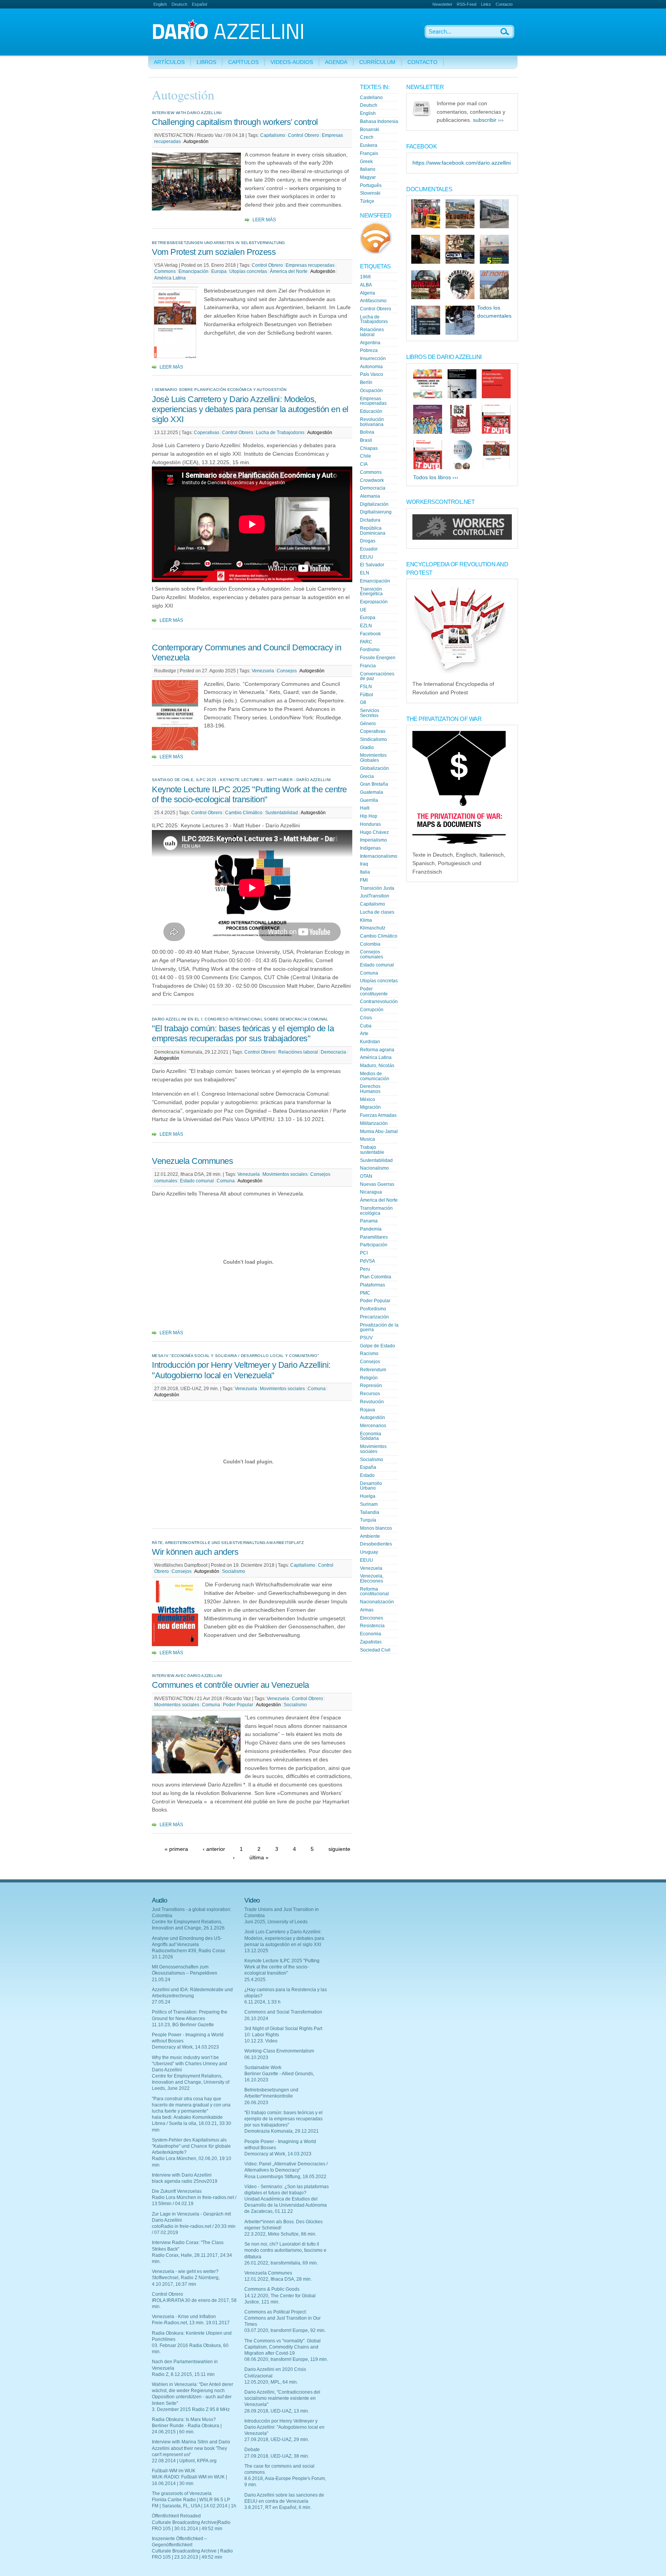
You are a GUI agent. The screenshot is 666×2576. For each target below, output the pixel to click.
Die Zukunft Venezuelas (177, 2191)
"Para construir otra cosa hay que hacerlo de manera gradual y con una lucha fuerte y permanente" (191, 2105)
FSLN (366, 687)
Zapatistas (371, 1642)
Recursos (370, 1394)
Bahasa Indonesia (379, 121)
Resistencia (372, 1626)
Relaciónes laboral (298, 1052)
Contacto (504, 4)
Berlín (366, 382)
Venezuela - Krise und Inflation (184, 2317)
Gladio (367, 748)
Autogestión (196, 141)
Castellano (371, 98)
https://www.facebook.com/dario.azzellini (462, 163)
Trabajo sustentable (372, 1150)
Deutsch (179, 4)
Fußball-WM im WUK (174, 2471)
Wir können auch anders (195, 1552)
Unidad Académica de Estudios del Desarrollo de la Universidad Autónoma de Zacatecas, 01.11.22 (286, 2205)
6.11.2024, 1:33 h (262, 2002)
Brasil (366, 440)
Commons (165, 271)
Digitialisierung (376, 512)
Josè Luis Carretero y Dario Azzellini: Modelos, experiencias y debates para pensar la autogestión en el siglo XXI (250, 409)
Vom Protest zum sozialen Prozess (214, 252)
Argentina (370, 343)
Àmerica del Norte (289, 271)
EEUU (367, 557)
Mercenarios (373, 1426)
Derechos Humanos (370, 1089)
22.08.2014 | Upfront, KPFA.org (184, 2461)
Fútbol (367, 695)
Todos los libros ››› (436, 477)
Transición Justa (377, 888)
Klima (366, 920)
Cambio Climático (244, 813)
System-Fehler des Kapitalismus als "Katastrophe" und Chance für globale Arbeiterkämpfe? (191, 2146)
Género (368, 724)
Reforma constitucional (374, 1592)
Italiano (368, 169)
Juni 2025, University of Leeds (276, 1922)
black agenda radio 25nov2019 (185, 2181)
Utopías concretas (248, 271)
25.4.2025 (255, 1980)
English (160, 4)
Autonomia (371, 367)
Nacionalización (377, 1602)
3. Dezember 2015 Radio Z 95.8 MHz (191, 2409)
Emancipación (193, 271)
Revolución (372, 1402)
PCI (364, 1253)
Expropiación (374, 602)
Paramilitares (374, 1237)
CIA (364, 464)
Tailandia (370, 1512)
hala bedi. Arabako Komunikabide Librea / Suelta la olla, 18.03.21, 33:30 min (192, 2123)
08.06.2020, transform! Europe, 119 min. (286, 2359)
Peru (365, 1269)
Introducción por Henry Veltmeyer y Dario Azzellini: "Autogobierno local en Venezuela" (241, 1370)
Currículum (377, 62)
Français (369, 153)
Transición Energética (371, 592)
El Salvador (372, 565)
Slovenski (370, 193)
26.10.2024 (256, 2019)
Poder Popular (238, 1705)
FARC (366, 642)
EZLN (366, 626)
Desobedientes (376, 1544)
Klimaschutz (373, 928)
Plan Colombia (376, 1277)
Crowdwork (372, 480)
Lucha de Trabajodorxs (280, 433)
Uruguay (369, 1552)
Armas (367, 1610)
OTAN (366, 1176)
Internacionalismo (379, 856)
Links (486, 4)
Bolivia (367, 432)
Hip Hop (369, 816)
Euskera (369, 145)
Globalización (374, 768)
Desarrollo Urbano (371, 1486)
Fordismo (370, 650)
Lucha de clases (377, 912)
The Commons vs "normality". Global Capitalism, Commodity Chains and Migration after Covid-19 (283, 2347)
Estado (367, 1475)
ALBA (366, 285)
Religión (369, 1378)
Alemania (370, 496)
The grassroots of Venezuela (182, 2494)
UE (363, 610)
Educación (371, 411)
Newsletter (442, 4)
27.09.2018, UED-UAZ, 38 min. (277, 2456)
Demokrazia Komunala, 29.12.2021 (282, 2131)
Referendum (373, 1370)
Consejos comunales (372, 954)
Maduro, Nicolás (377, 1066)
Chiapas (369, 448)
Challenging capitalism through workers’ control (235, 122)
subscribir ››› (488, 120)
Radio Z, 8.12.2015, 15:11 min (183, 2374)
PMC (365, 1293)
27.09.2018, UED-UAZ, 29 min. (277, 2440)
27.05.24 (161, 2002)
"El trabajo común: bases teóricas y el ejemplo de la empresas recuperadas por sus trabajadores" (243, 1033)
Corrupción (372, 1010)
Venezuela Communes (192, 1161)
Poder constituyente (374, 991)
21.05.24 (161, 1980)
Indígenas (370, 848)
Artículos (169, 62)
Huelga (368, 1496)
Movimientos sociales (285, 1174)
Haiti (365, 808)
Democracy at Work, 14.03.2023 (185, 2047)
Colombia (370, 944)
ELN (365, 573)
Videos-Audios (292, 62)
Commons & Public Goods (272, 2289)
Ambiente (370, 1536)
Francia (368, 666)
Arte (364, 1034)
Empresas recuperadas (310, 265)
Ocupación (371, 391)
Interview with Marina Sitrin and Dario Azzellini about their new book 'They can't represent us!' (191, 2448)
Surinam (369, 1504)
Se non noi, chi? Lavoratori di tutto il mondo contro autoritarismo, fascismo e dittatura (285, 2250)
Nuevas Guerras (377, 1184)
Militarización (374, 1123)
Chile (366, 456)
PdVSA (367, 1261)
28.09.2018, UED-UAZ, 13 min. (277, 2411)
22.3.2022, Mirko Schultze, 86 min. (280, 2234)
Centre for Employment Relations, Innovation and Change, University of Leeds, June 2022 (191, 2082)
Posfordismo (373, 1309)
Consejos (287, 671)
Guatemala (372, 792)
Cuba (366, 1026)
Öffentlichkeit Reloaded (176, 2516)
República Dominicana (373, 531)
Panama (369, 1221)
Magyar (368, 177)
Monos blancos (376, 1528)
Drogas (368, 541)
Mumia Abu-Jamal (379, 1131)
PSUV (366, 1338)
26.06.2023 (256, 2103)
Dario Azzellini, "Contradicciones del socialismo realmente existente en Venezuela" (282, 2398)
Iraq (364, 864)
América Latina (170, 278)
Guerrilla (369, 800)
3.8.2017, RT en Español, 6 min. (278, 2507)
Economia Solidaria (371, 1436)
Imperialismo (373, 840)
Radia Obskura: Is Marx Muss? (184, 2419)
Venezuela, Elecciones (372, 1578)
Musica (367, 1139)
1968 (365, 277)
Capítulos (243, 62)
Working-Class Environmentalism (279, 2051)
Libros (206, 62)
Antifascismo (373, 301)
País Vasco (372, 374)
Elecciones (372, 1618)
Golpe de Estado (378, 1346)
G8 (363, 702)
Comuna (226, 1181)
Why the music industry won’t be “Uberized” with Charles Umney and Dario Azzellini (189, 2064)
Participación (374, 1245)
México (367, 1099)
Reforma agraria (377, 1050)
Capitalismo (273, 135)
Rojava (367, 1410)
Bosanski (370, 130)
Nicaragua (371, 1192)
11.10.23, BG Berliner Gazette (183, 2025)
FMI (364, 880)
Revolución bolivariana (372, 422)
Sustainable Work (263, 2068)
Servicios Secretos (370, 713)
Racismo (369, 1354)
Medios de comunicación (375, 1076)
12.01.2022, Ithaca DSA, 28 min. (278, 2279)
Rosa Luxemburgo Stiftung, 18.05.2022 (285, 2177)
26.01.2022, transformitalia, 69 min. (281, 2263)
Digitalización (374, 504)
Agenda (336, 62)
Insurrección (373, 359)
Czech (367, 137)
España (368, 1467)
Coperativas (207, 433)
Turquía (368, 1520)
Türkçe (367, 201)
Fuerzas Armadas (378, 1115)
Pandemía (371, 1229)
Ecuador (369, 549)
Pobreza (369, 350)
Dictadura (370, 520)
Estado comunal (197, 1181)
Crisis (366, 1018)
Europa (219, 271)
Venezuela (263, 671)
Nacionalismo (374, 1168)
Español (199, 4)
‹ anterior (214, 1849)
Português (371, 185)
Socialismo (234, 1571)
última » (259, 1858)
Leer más (264, 220)
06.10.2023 (256, 2057)
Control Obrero (304, 135)
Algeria (367, 293)
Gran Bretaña (374, 784)
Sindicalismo (373, 739)
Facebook (370, 634)
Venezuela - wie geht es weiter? (185, 2271)
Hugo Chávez (374, 832)
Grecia (367, 776)
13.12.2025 (256, 1951)
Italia (365, 872)
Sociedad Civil (375, 1650)
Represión (371, 1386)
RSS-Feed (467, 4)
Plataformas (373, 1285)
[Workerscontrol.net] (462, 538)
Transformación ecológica (376, 1211)
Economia (371, 1634)
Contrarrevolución (379, 1002)
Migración (370, 1107)
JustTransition (375, 896)
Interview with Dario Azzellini (182, 2175)
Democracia (333, 1052)
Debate (252, 2450)
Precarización (374, 1317)
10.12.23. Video (261, 2041)
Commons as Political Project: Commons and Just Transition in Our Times (283, 2318)
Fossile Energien (378, 658)
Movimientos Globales (373, 758)
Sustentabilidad (282, 813)
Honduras (370, 824)
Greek (366, 162)
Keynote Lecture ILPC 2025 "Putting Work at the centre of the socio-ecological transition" (249, 794)
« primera (176, 1849)
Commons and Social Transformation (283, 2012)
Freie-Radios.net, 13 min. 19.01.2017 (191, 2323)
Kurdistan (370, 1042)
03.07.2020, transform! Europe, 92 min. (285, 2330)
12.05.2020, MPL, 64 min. (271, 2382)
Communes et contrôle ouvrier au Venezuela (230, 1685)
